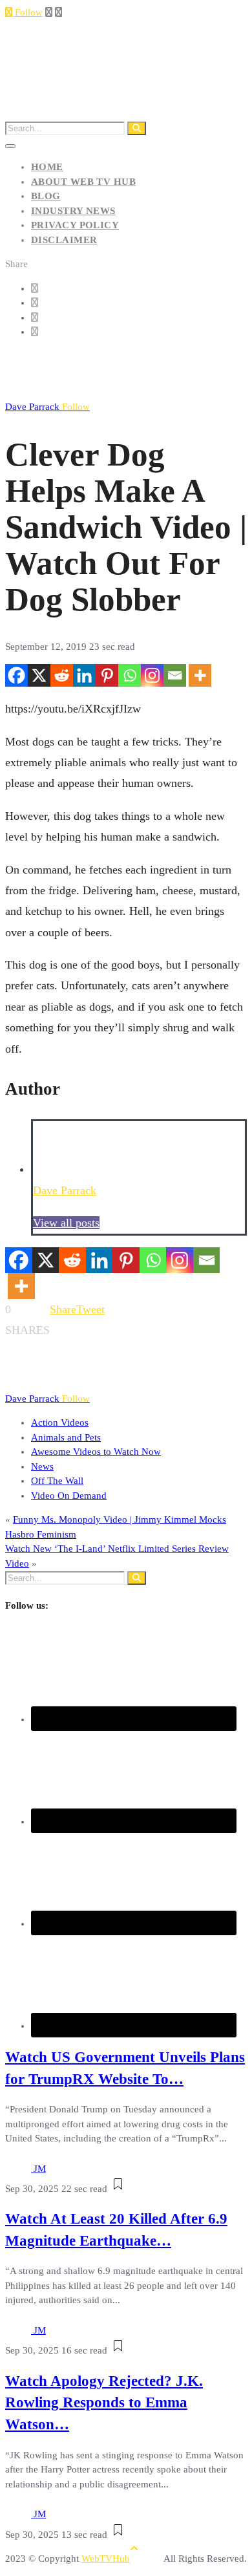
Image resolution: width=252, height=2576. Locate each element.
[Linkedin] (84, 675)
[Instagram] (152, 675)
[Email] (175, 675)
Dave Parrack (47, 407)
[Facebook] (16, 675)
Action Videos (60, 1422)
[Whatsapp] (130, 675)
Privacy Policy (75, 225)
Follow (27, 12)
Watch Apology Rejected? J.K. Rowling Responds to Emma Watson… (104, 2403)
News (42, 1466)
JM (40, 2169)
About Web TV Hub (83, 182)
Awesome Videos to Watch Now (96, 1452)
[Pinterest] (107, 675)
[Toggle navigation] (10, 146)
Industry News (73, 211)
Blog (46, 196)
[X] (39, 675)
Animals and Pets (66, 1437)
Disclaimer (64, 240)
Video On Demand (69, 1496)
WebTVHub (106, 2559)
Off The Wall (57, 1481)
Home (47, 167)
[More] (200, 675)
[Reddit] (62, 675)
